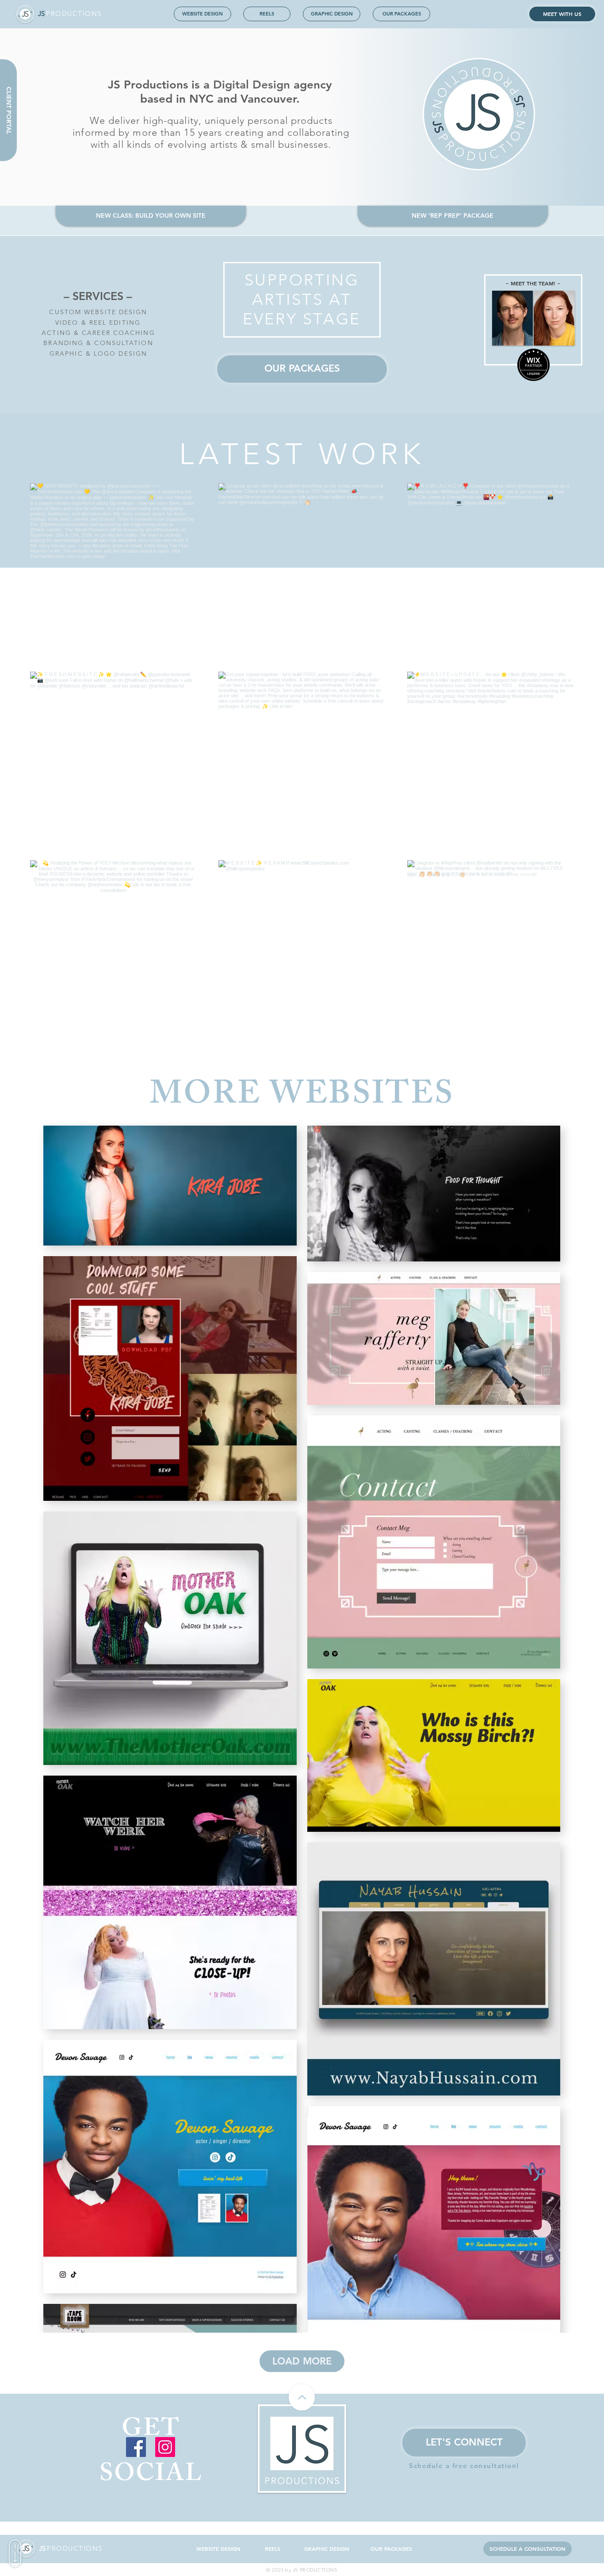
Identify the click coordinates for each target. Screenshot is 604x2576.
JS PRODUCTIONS (315, 2570)
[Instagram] (165, 2447)
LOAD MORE (302, 2361)
